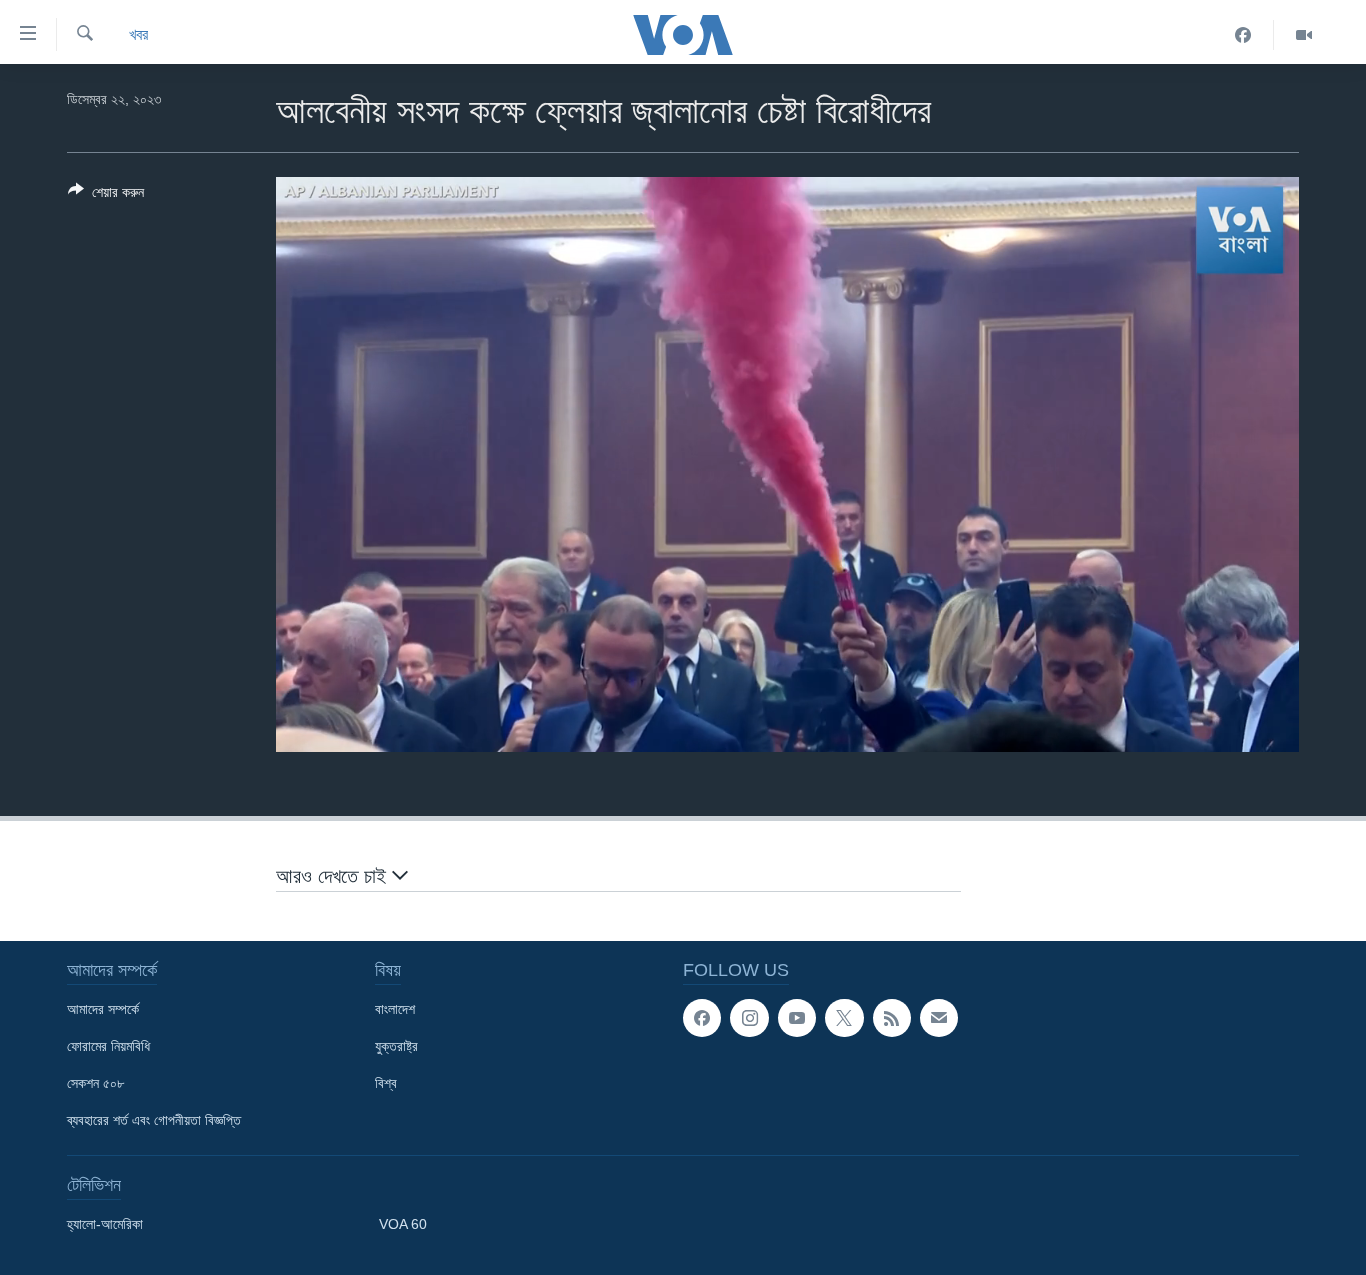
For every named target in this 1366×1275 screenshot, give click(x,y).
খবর (138, 34)
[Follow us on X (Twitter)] (844, 1018)
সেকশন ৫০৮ (95, 1083)
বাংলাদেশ (395, 1009)
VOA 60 (403, 1224)
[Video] (1304, 35)
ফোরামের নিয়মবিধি (108, 1046)
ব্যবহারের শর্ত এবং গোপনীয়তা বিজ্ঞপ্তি (154, 1120)
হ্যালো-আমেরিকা (105, 1224)
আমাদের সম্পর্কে (103, 1009)
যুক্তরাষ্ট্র (396, 1046)
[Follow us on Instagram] (749, 1018)
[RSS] (892, 1018)
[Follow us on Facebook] (702, 1018)
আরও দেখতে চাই (334, 876)
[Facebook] (1243, 35)
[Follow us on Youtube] (797, 1018)
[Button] (106, 195)
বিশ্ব (386, 1083)
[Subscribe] (939, 1018)
